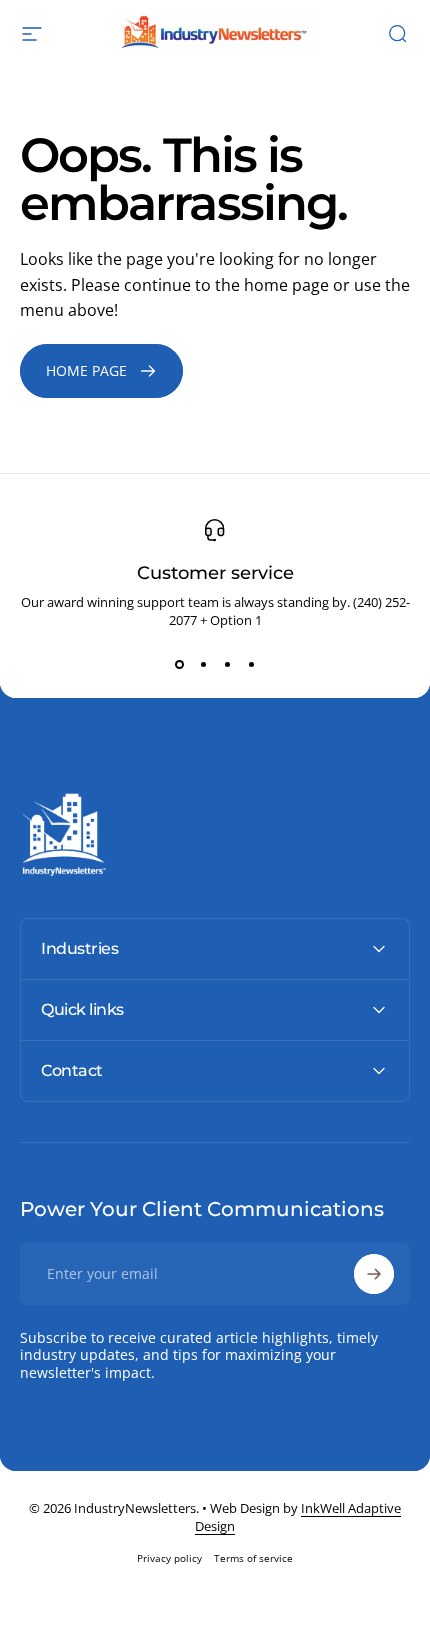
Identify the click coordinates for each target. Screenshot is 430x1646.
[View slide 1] (179, 665)
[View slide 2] (203, 665)
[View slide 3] (227, 665)
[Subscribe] (374, 1274)
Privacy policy (169, 1558)
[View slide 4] (251, 665)
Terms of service (253, 1558)
